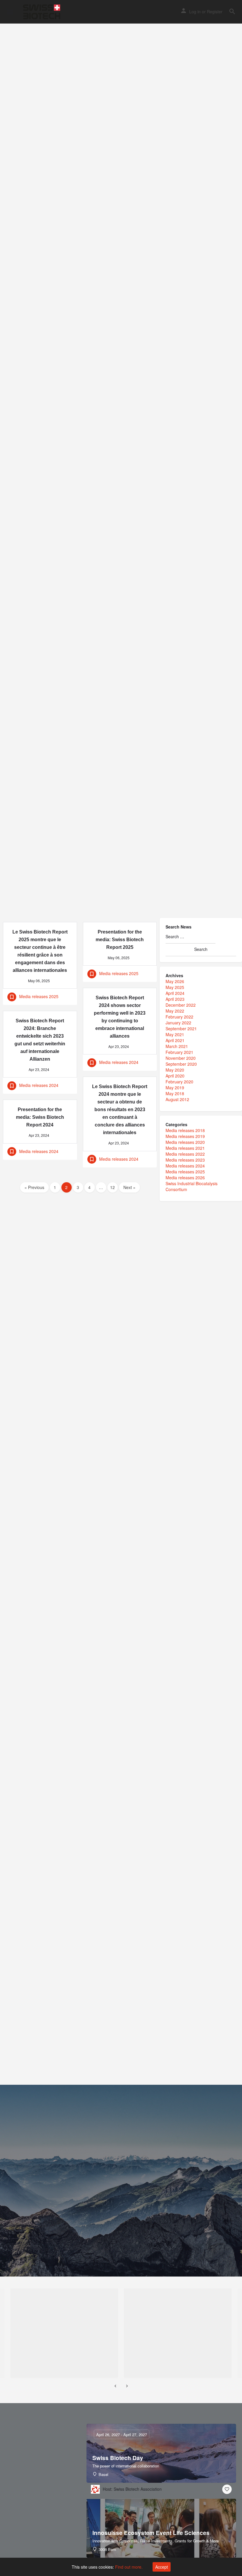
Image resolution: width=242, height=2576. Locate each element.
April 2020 (175, 1076)
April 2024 (175, 993)
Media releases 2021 (185, 1148)
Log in (195, 12)
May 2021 (175, 1034)
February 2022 (179, 1017)
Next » (129, 1187)
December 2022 (181, 1005)
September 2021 (181, 1029)
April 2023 (175, 999)
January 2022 (178, 1023)
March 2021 (177, 1046)
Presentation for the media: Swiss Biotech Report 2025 (120, 940)
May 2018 (175, 1093)
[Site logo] (42, 12)
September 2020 (181, 1064)
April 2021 (175, 1040)
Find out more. (129, 2567)
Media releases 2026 (185, 1178)
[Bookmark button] (227, 2489)
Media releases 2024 (185, 1166)
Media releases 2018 (185, 1130)
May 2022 (175, 1011)
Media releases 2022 (185, 1154)
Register (215, 12)
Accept (162, 2567)
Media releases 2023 (185, 1160)
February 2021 (179, 1052)
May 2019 (175, 1088)
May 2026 (175, 981)
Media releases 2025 (185, 1172)
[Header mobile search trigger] (232, 12)
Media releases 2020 (185, 1142)
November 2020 (181, 1058)
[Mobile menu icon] (10, 12)
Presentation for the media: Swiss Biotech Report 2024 (40, 1117)
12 (112, 1187)
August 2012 (177, 1099)
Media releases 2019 (185, 1136)
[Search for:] (191, 937)
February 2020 (179, 1082)
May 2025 (175, 987)
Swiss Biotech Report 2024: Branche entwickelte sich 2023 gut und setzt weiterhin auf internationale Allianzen (40, 1040)
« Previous (34, 1187)
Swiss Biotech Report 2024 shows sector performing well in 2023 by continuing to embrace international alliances (120, 1017)
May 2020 (175, 1070)
